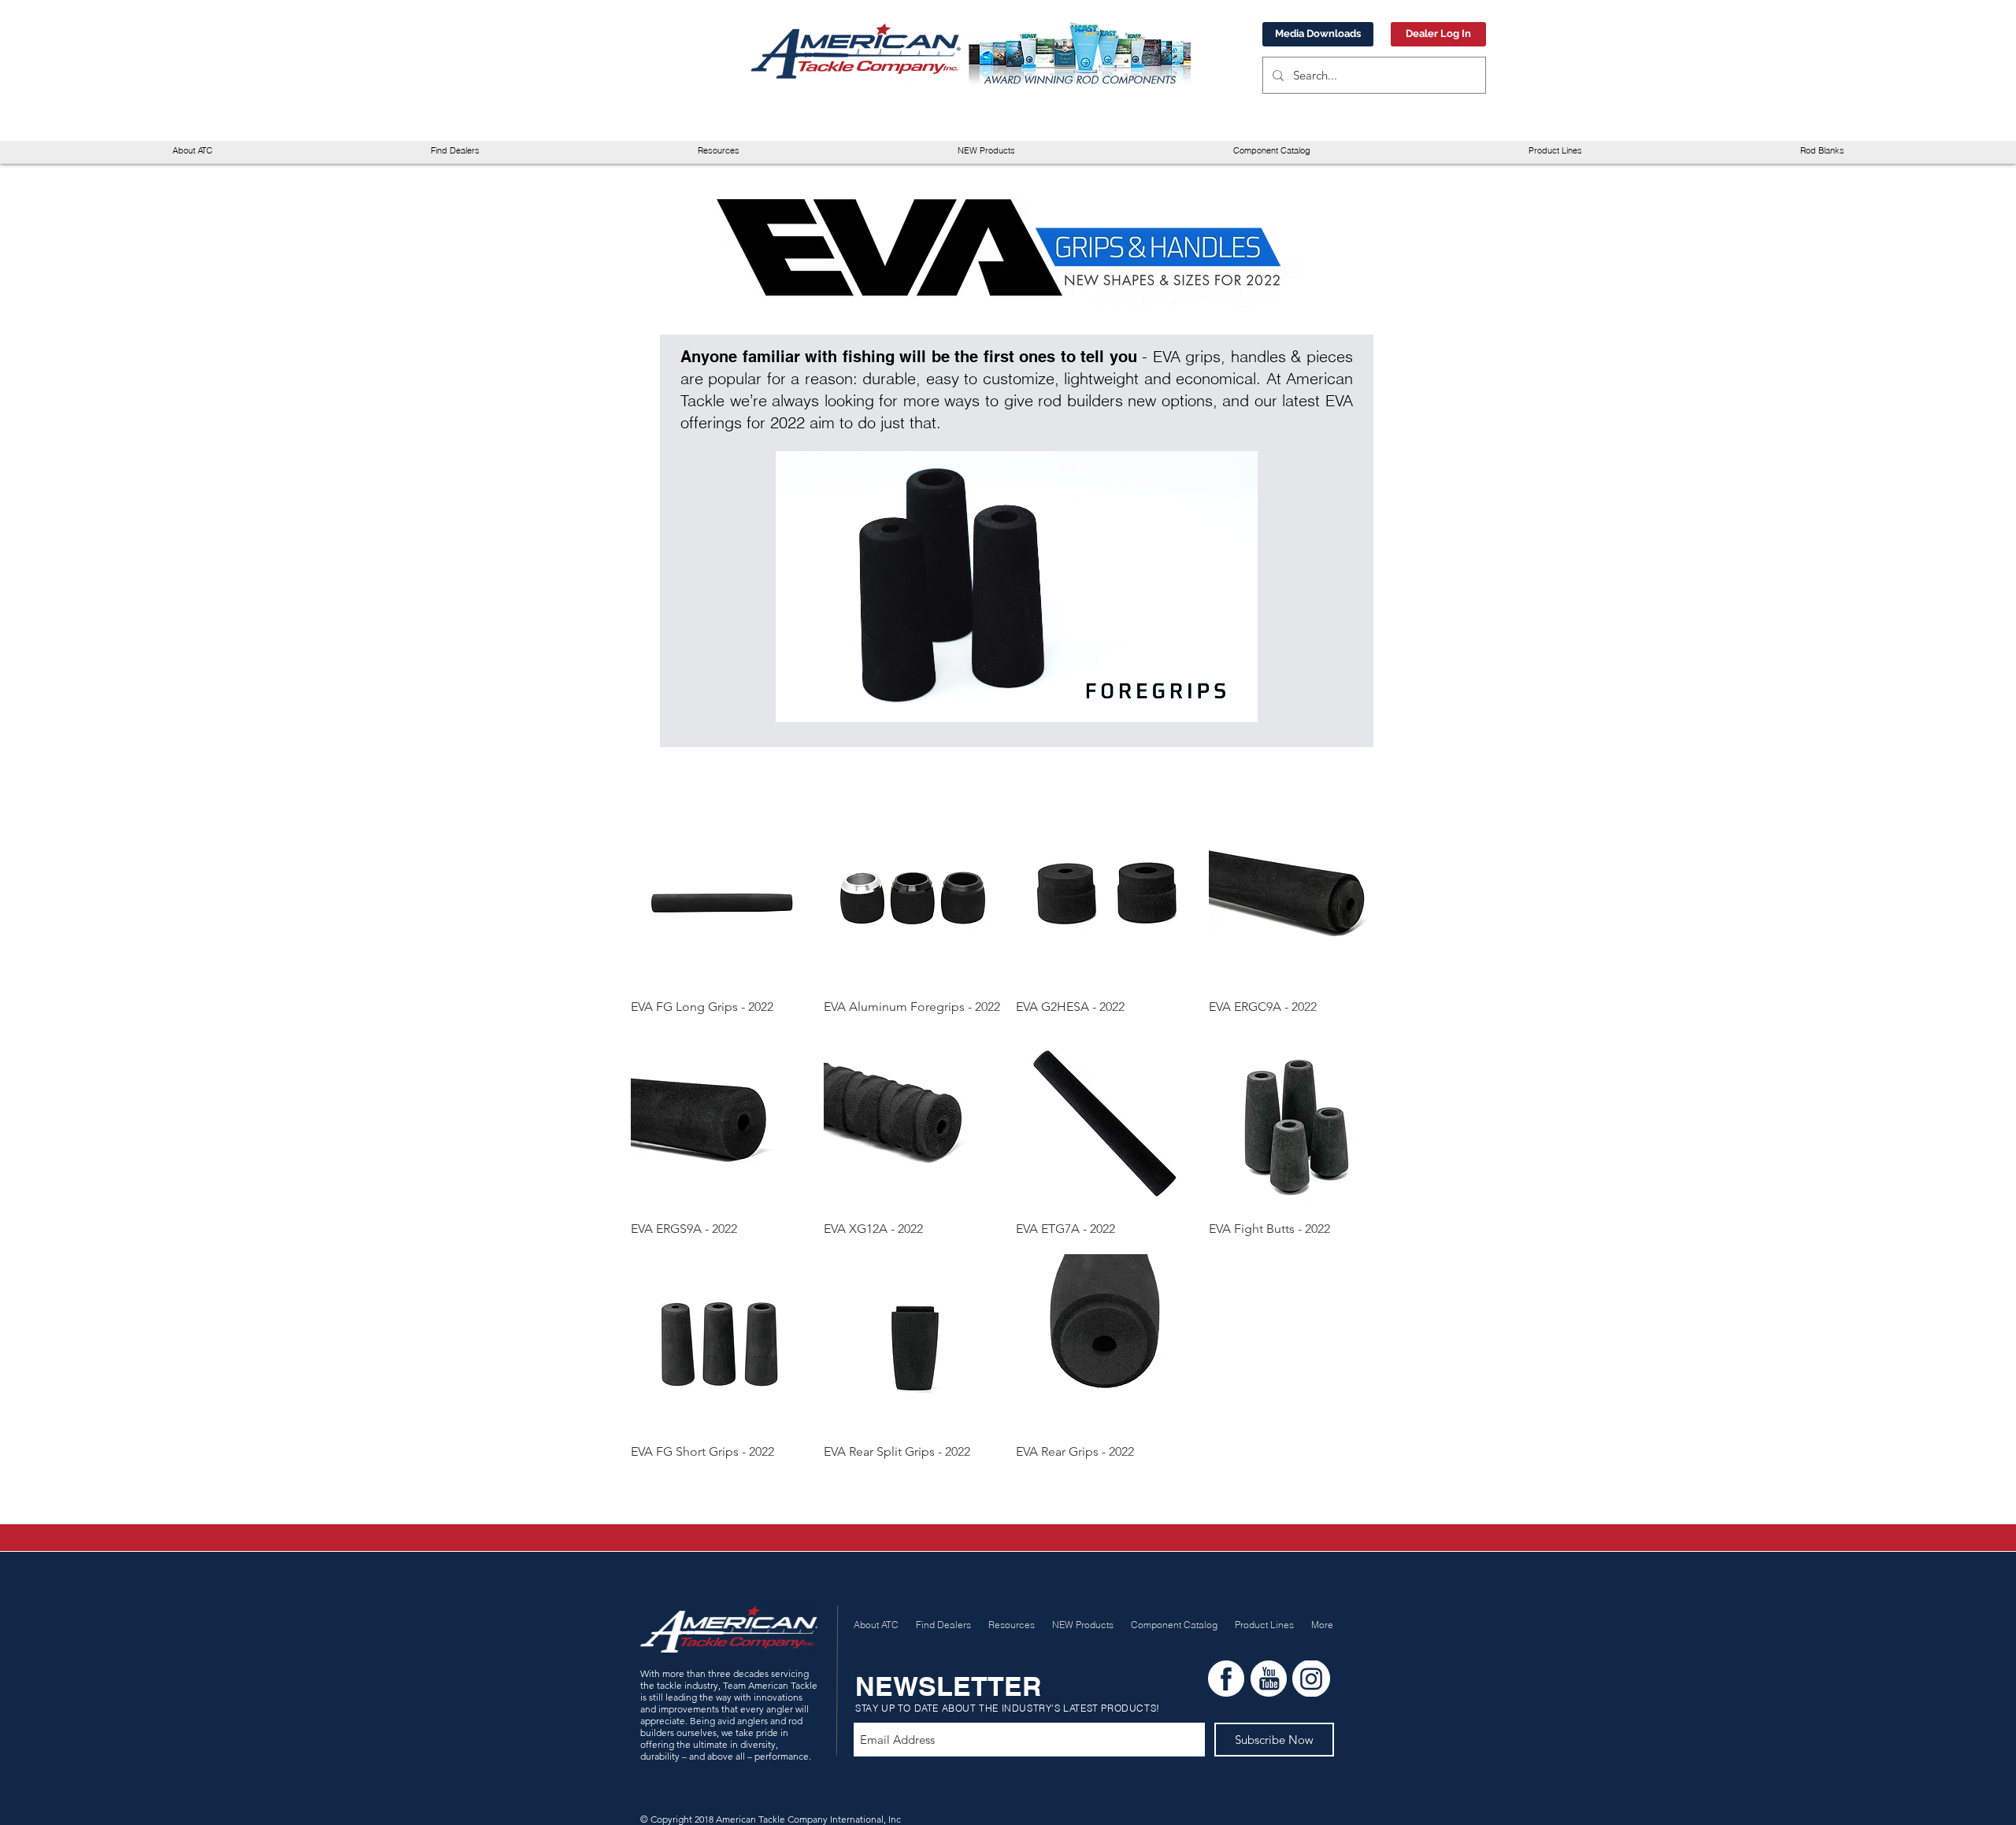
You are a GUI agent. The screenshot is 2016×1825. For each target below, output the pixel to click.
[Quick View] (719, 897)
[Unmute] (823, 701)
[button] (718, 151)
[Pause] (796, 701)
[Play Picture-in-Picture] (1210, 701)
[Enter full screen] (1236, 701)
